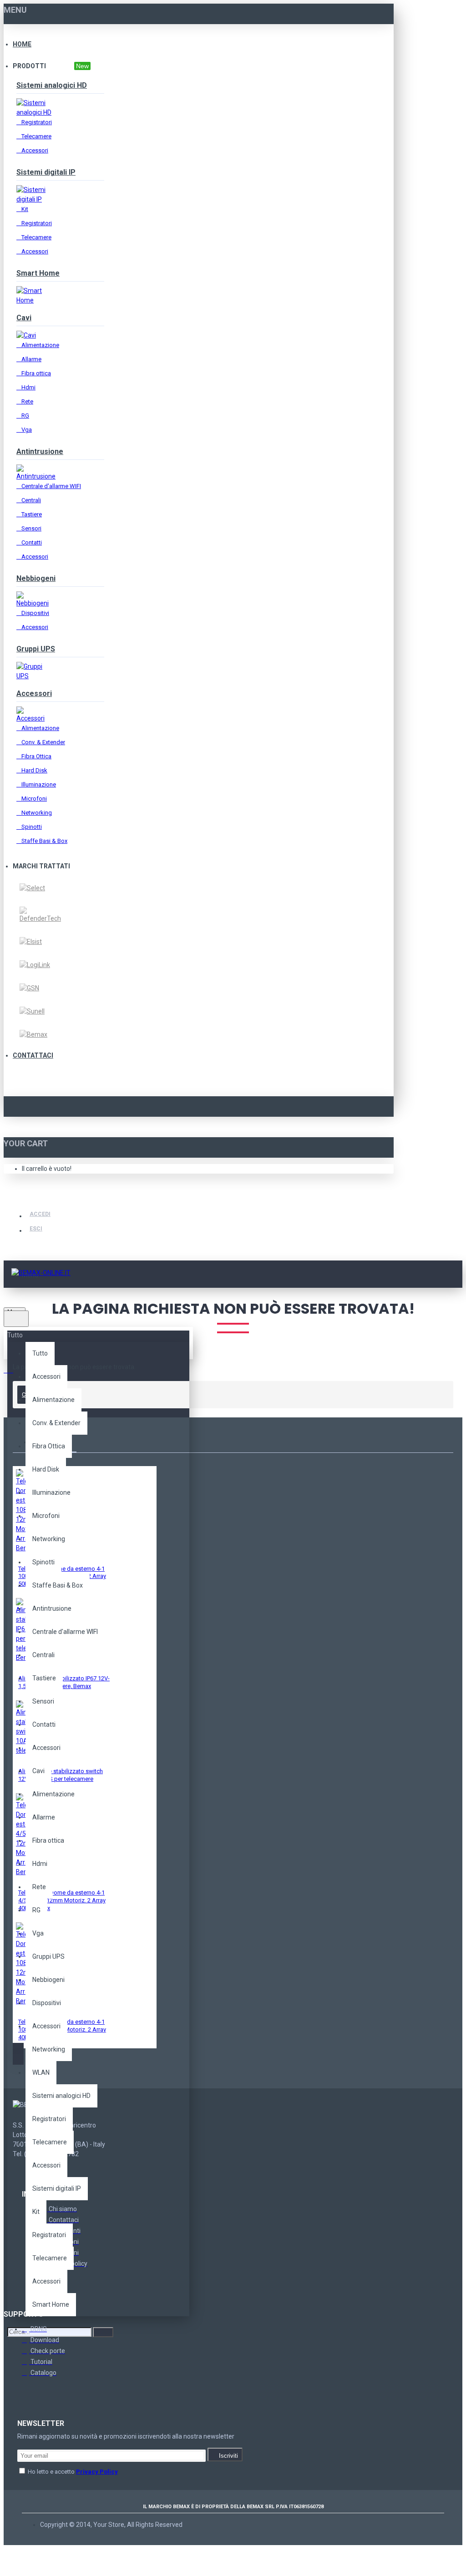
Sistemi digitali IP (46, 172)
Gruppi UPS (36, 649)
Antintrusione (40, 451)
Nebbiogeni (36, 578)
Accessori (34, 693)
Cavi (24, 318)
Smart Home (38, 273)
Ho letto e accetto (72, 2472)
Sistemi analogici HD (52, 85)
